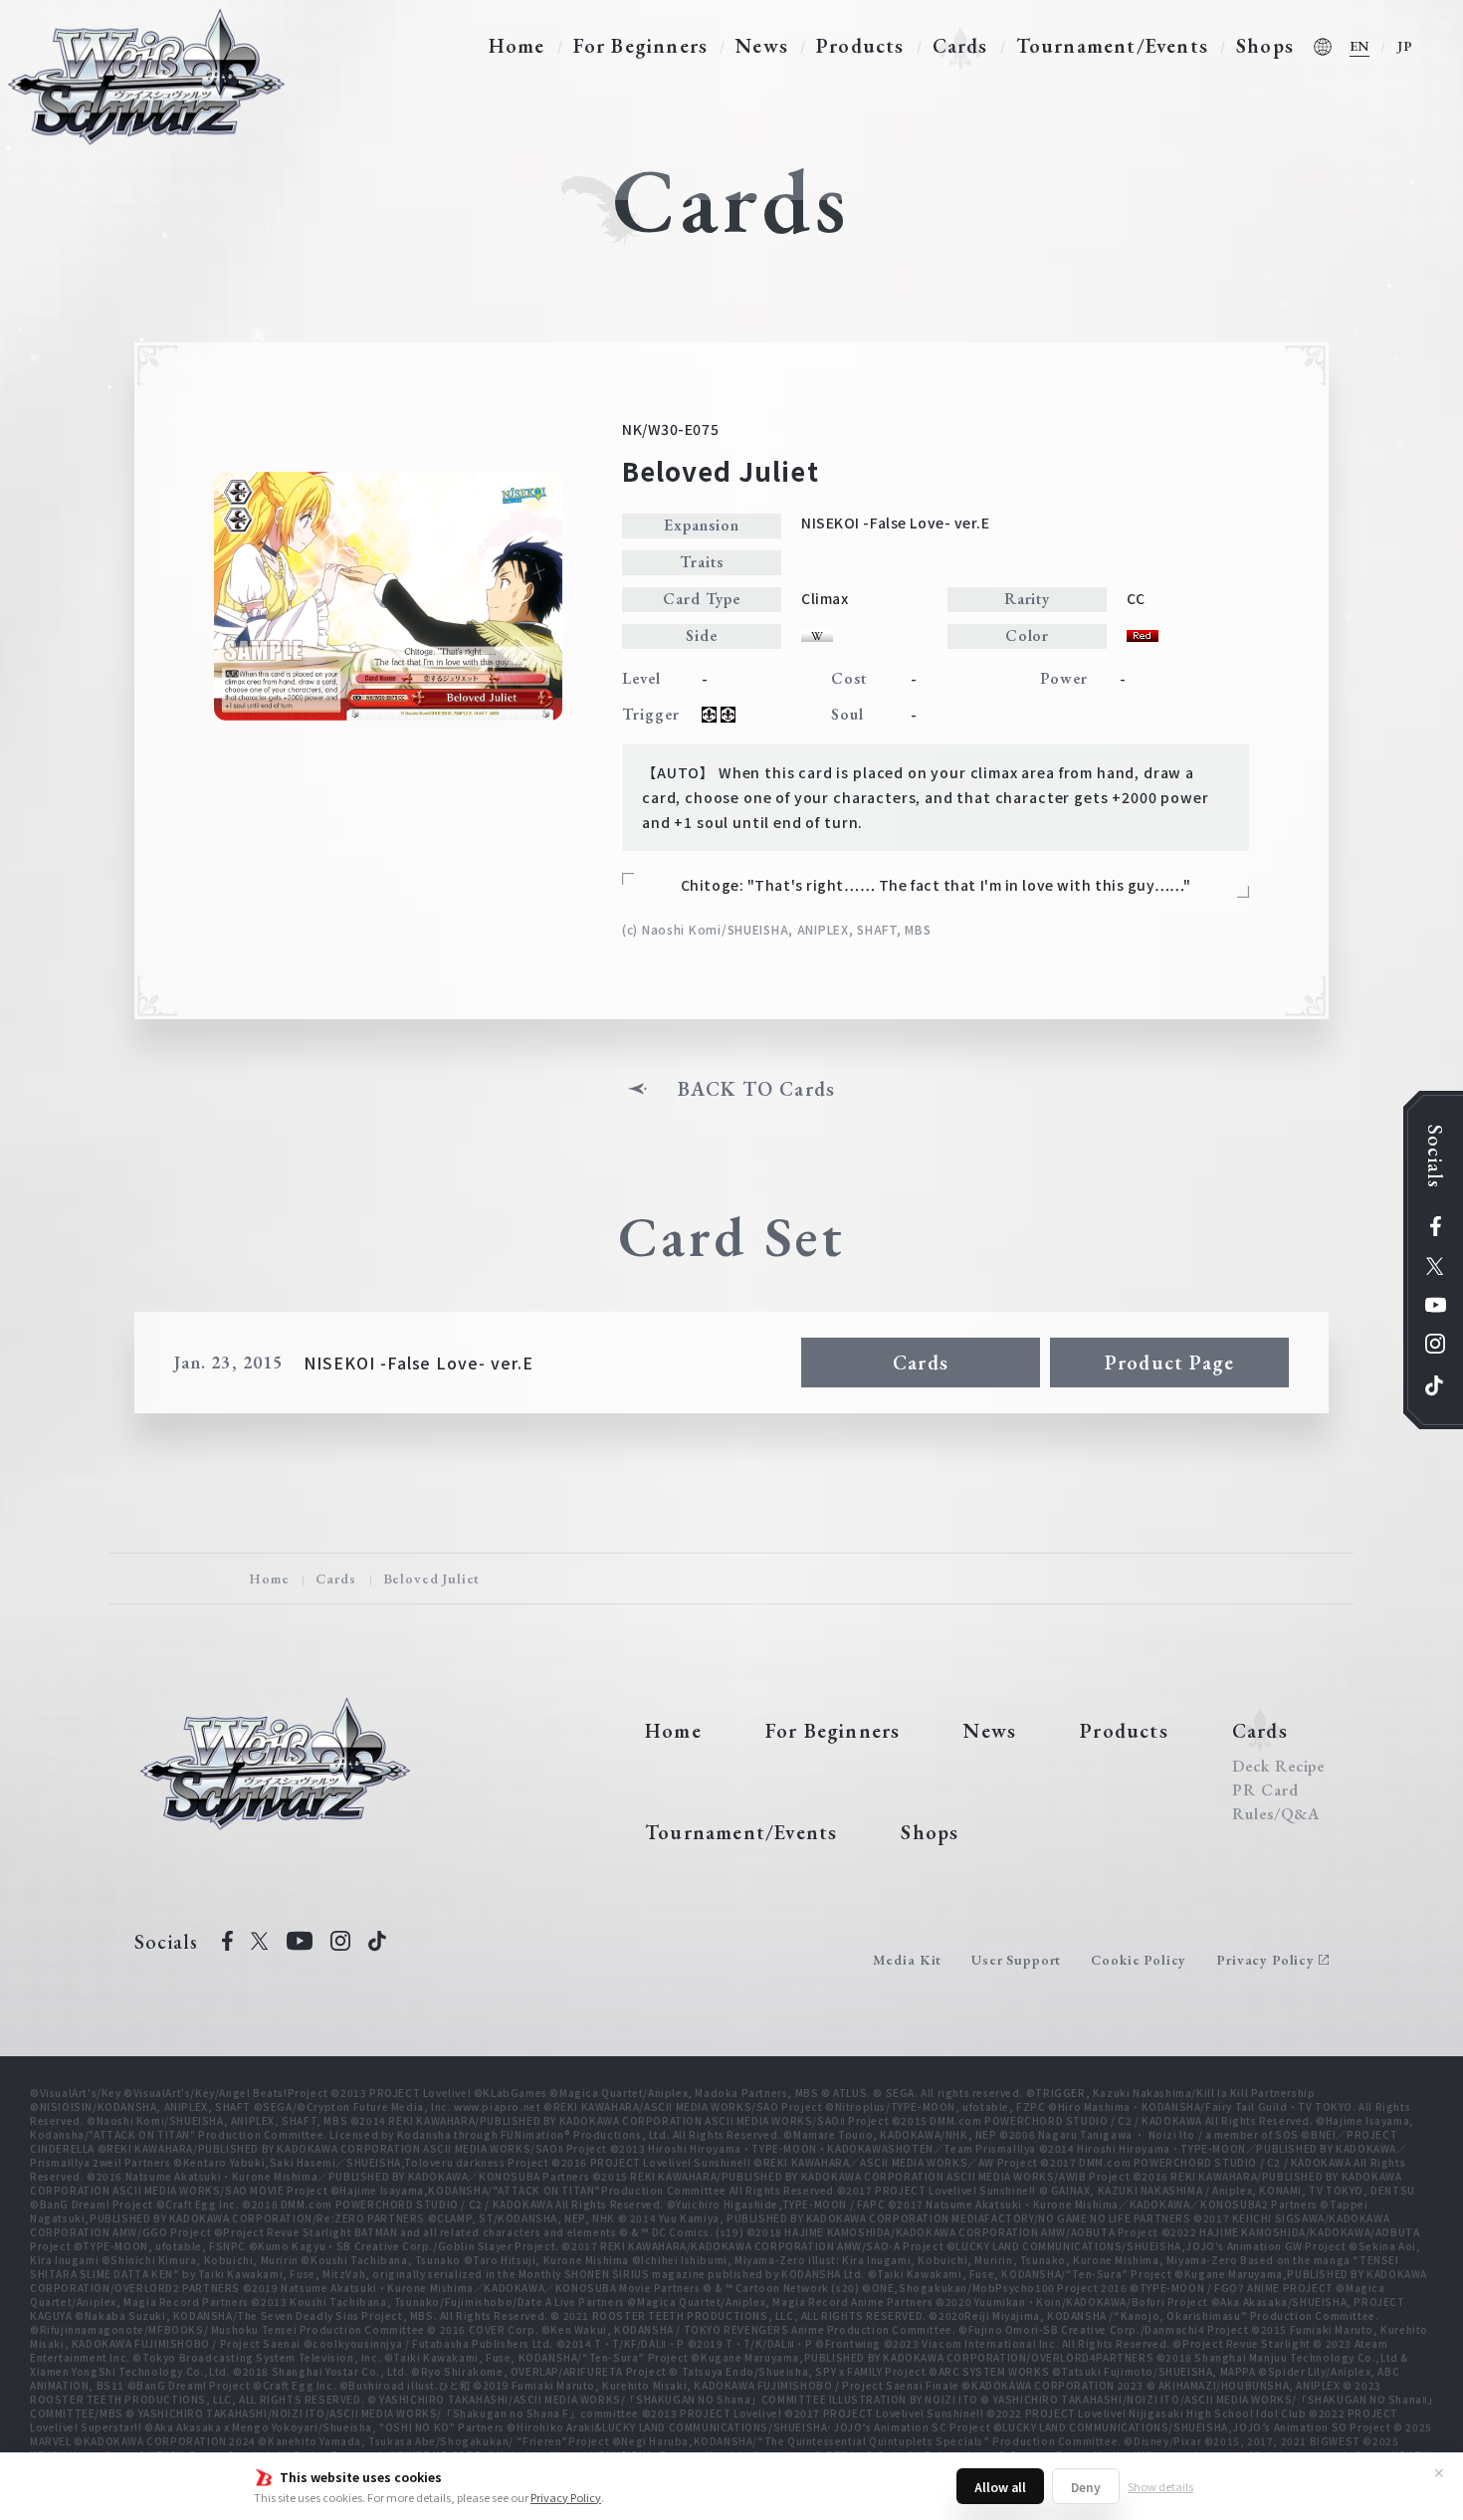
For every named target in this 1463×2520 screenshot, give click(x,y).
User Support (1016, 1960)
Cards (960, 46)
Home (517, 46)
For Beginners (641, 46)
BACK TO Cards (757, 1089)
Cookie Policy (1139, 1960)
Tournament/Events (1112, 46)
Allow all (1000, 2487)
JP (1405, 46)
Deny (1086, 2487)
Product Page (1169, 1363)
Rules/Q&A (1276, 1814)
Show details (1160, 2486)
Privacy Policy (566, 2497)
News (762, 46)
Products (860, 46)
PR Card (1265, 1790)
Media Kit (908, 1960)
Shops (1265, 46)
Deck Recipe (1279, 1767)
